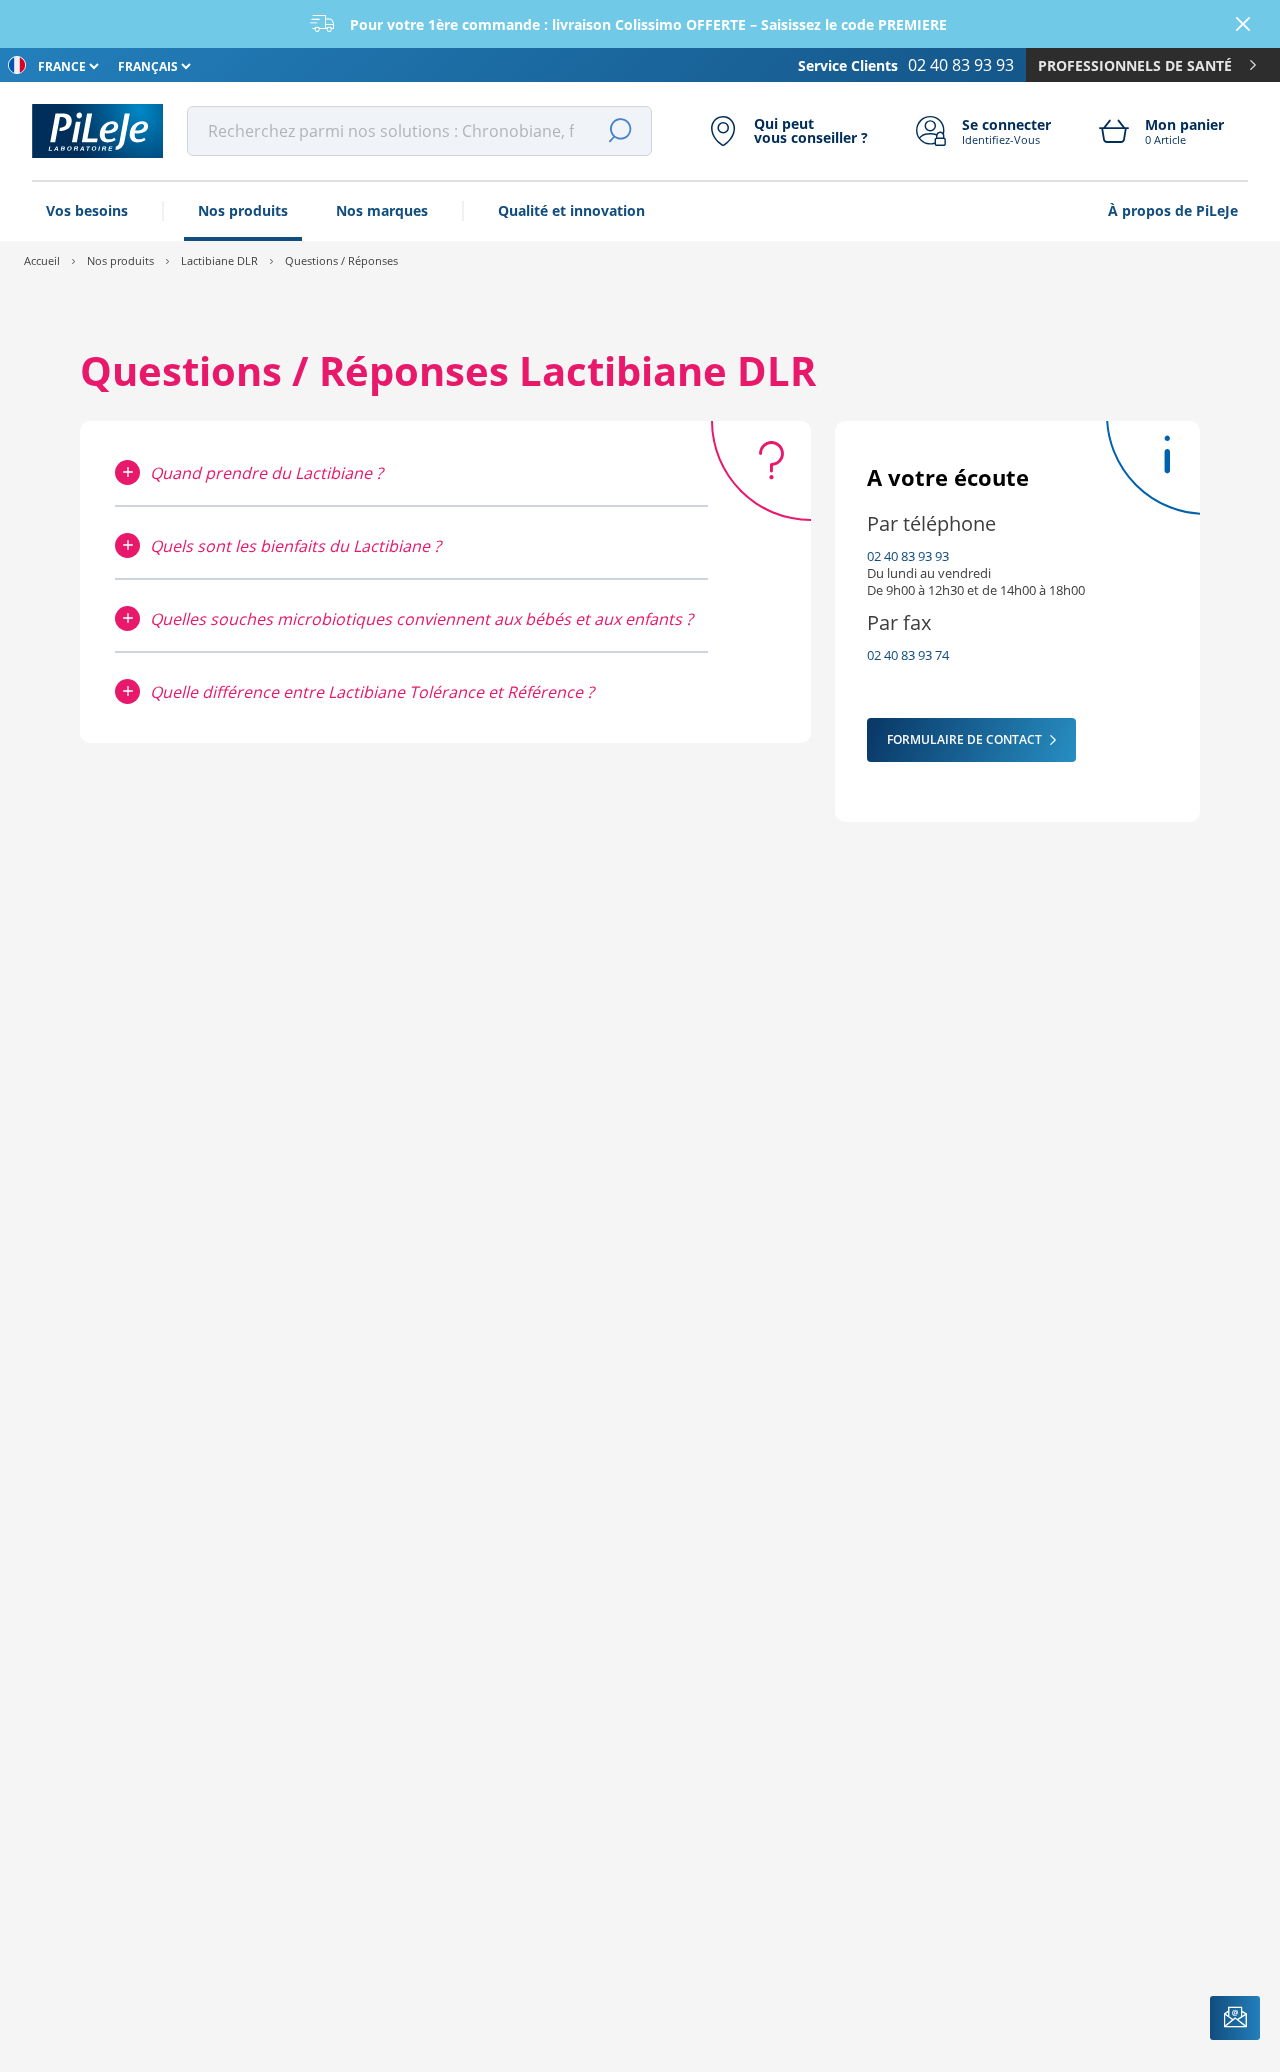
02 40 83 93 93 (908, 556)
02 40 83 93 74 (908, 655)
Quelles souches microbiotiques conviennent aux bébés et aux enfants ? (421, 619)
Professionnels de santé (1135, 65)
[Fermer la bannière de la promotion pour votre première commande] (1243, 24)
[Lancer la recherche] (620, 131)
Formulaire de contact (964, 739)
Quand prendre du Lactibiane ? (266, 473)
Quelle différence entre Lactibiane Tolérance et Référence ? (372, 692)
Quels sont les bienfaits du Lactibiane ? (295, 546)
